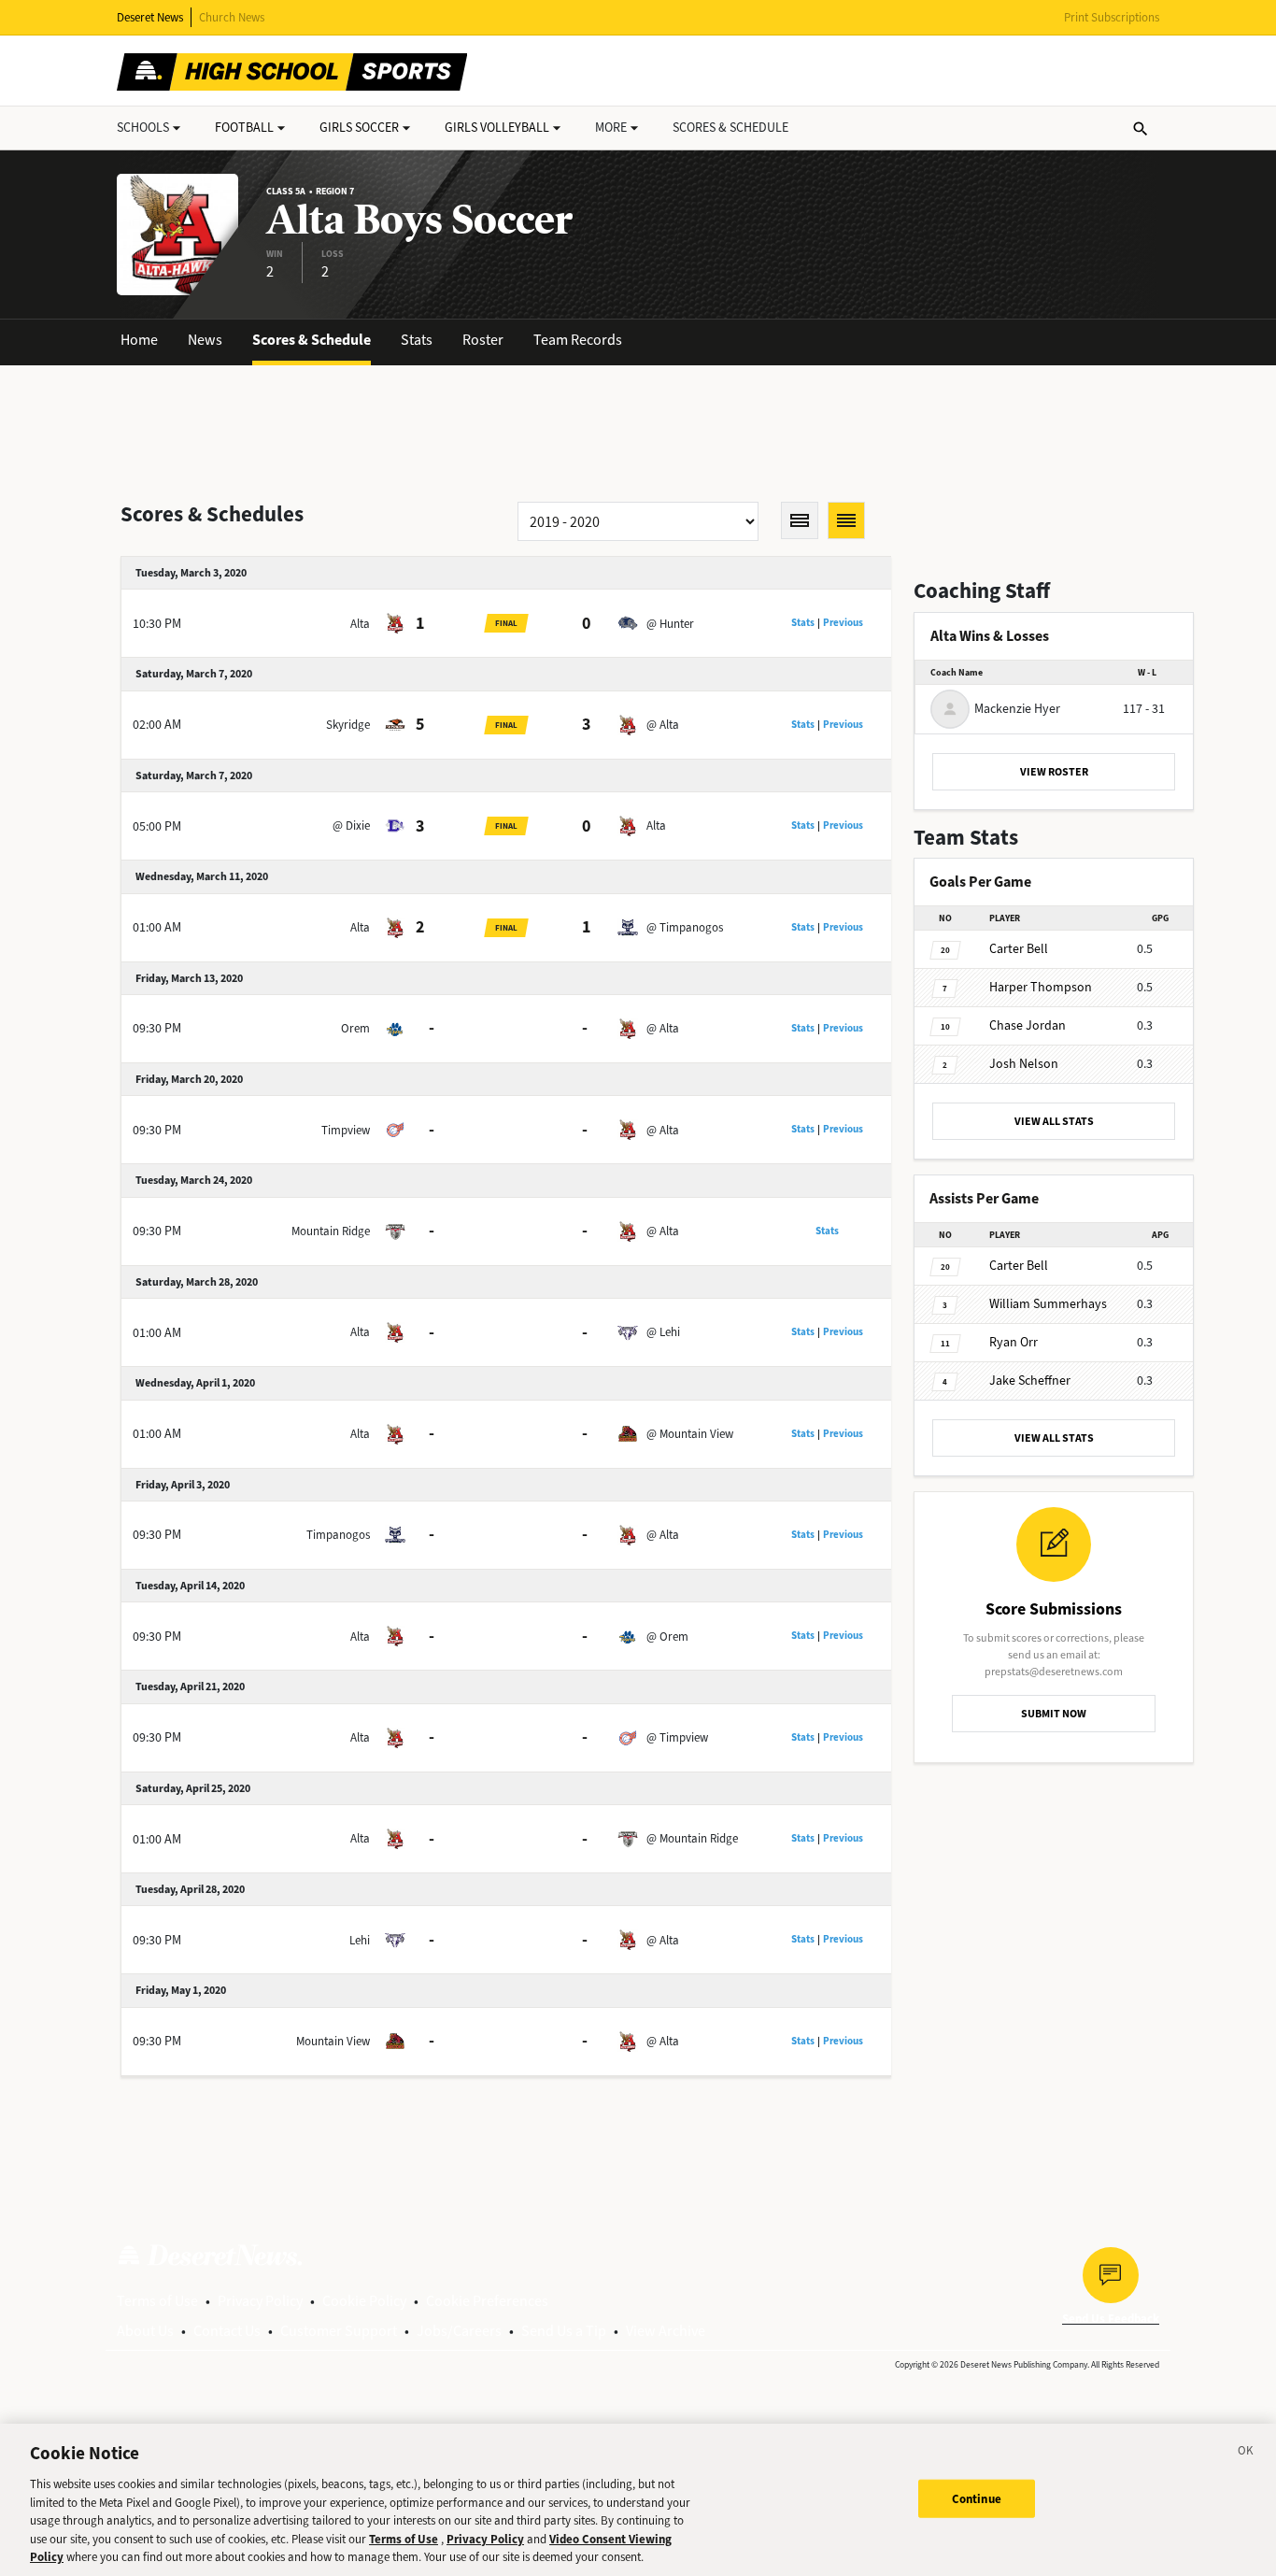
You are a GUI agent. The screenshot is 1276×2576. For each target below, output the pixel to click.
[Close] (1246, 2454)
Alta (360, 624)
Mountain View (333, 2041)
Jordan (1028, 1025)
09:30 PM (157, 1028)
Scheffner (1030, 1381)
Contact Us (227, 2331)
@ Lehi (663, 1332)
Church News (232, 17)
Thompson (1041, 987)
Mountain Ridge (331, 1231)
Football (244, 128)
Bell (1019, 949)
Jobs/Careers (459, 2331)
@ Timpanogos (685, 927)
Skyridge (348, 725)
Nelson (1024, 1064)
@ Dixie (351, 825)
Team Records (578, 340)
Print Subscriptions (1112, 17)
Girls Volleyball (497, 128)
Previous (843, 623)
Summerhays (1048, 1304)
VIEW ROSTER (1054, 772)
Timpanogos (338, 1535)
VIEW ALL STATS (1054, 1121)
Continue (977, 2498)
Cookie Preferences (487, 2301)
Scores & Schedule (312, 340)
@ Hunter (670, 624)
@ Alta (663, 725)
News (205, 340)
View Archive (666, 2331)
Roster (483, 340)
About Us (145, 2331)
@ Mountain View (690, 1434)
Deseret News (150, 17)
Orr (1014, 1342)
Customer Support (339, 2331)
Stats (417, 340)
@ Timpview (677, 1737)
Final (506, 623)
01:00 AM (157, 927)
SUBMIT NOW (1054, 1714)
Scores (730, 128)
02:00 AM (157, 725)
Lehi (360, 1940)
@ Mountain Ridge (692, 1838)
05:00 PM (157, 826)
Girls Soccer (359, 128)
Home (139, 340)
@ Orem (667, 1637)
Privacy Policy (260, 2301)
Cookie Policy (364, 2301)
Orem (355, 1028)
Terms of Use (157, 2301)
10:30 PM (157, 624)
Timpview (346, 1130)
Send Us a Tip (564, 2331)
